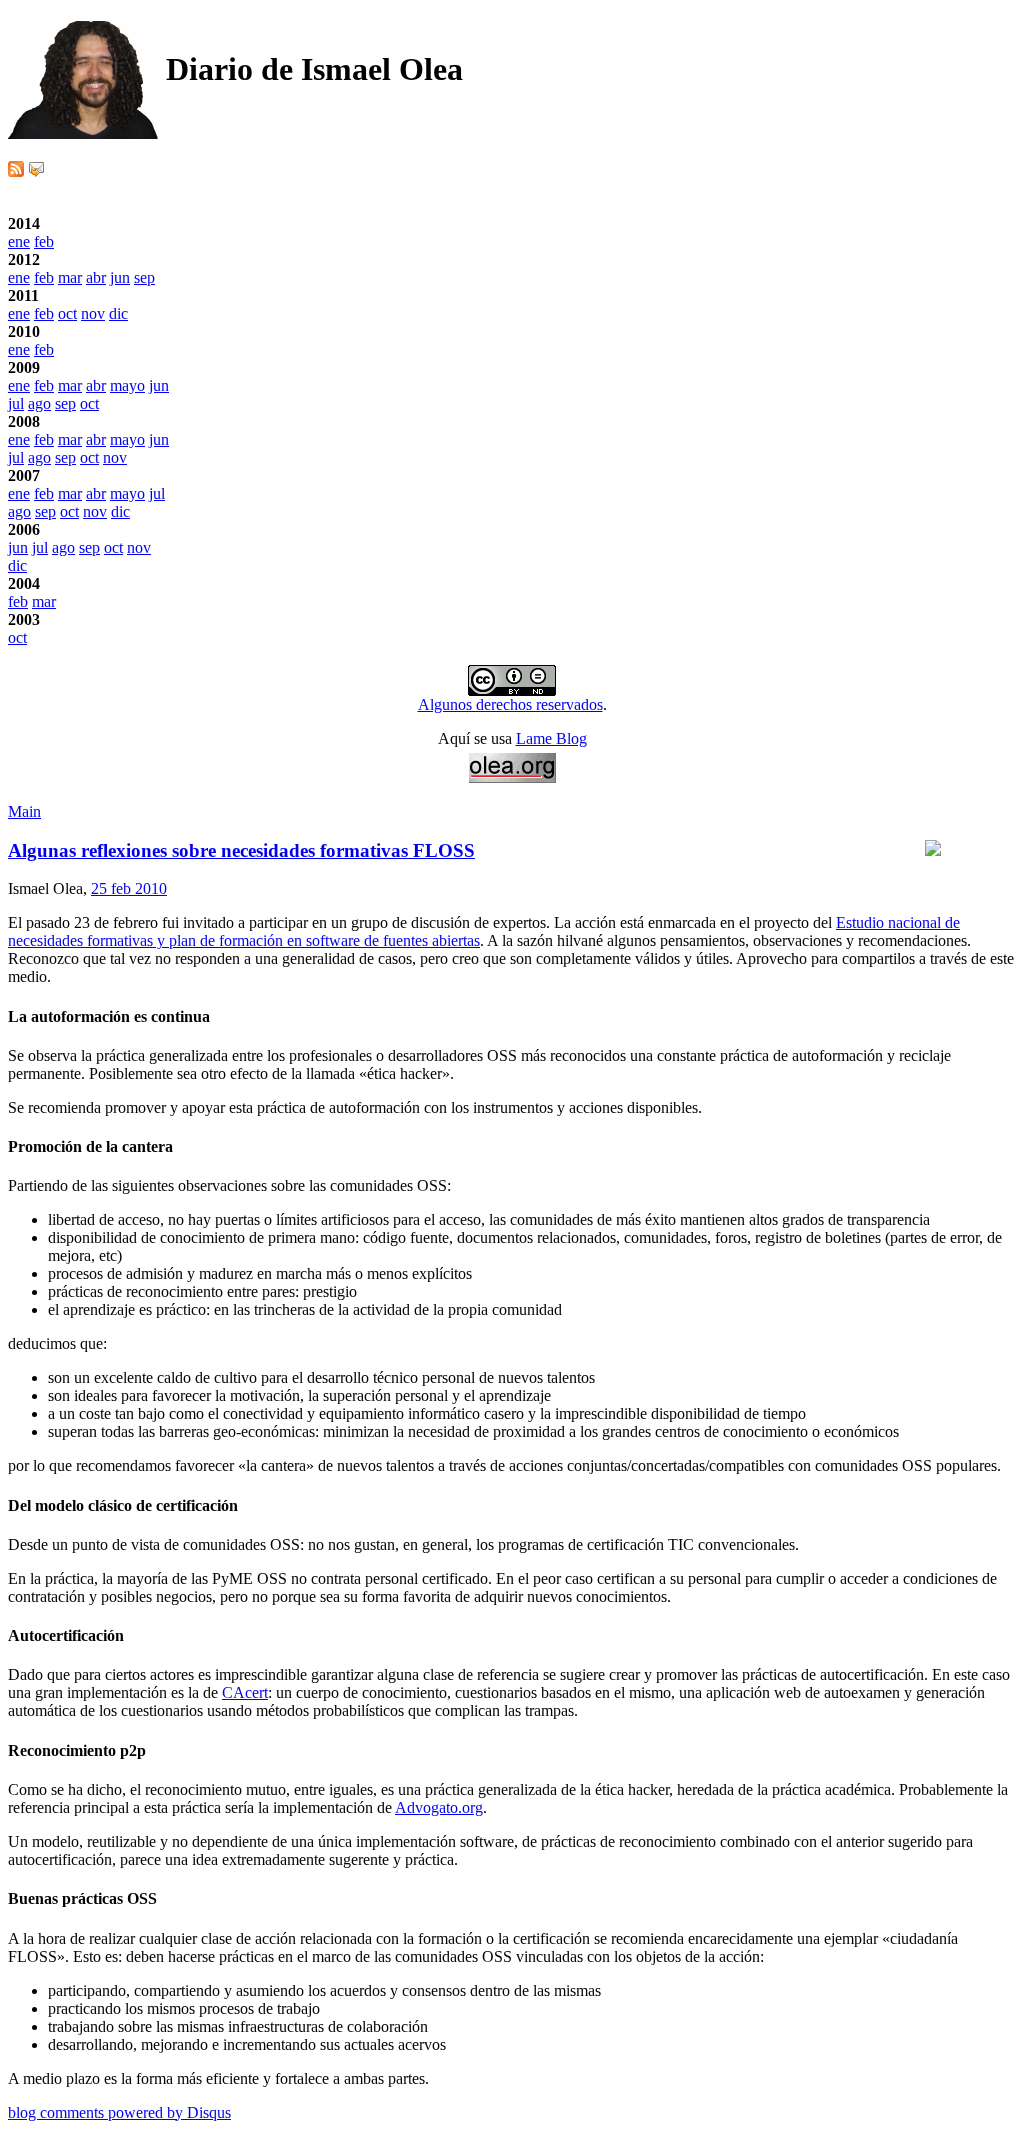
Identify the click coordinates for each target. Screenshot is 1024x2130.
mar (70, 277)
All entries (40, 655)
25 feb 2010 (129, 888)
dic (118, 313)
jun (120, 277)
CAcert (245, 1692)
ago (39, 403)
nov (93, 313)
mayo (127, 385)
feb (44, 241)
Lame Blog (551, 738)
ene (19, 241)
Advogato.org (439, 1807)
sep (144, 277)
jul (16, 403)
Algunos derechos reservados (510, 704)
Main (24, 811)
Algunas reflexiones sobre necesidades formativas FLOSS (241, 850)
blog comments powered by (119, 2112)
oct (67, 313)
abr (96, 277)
